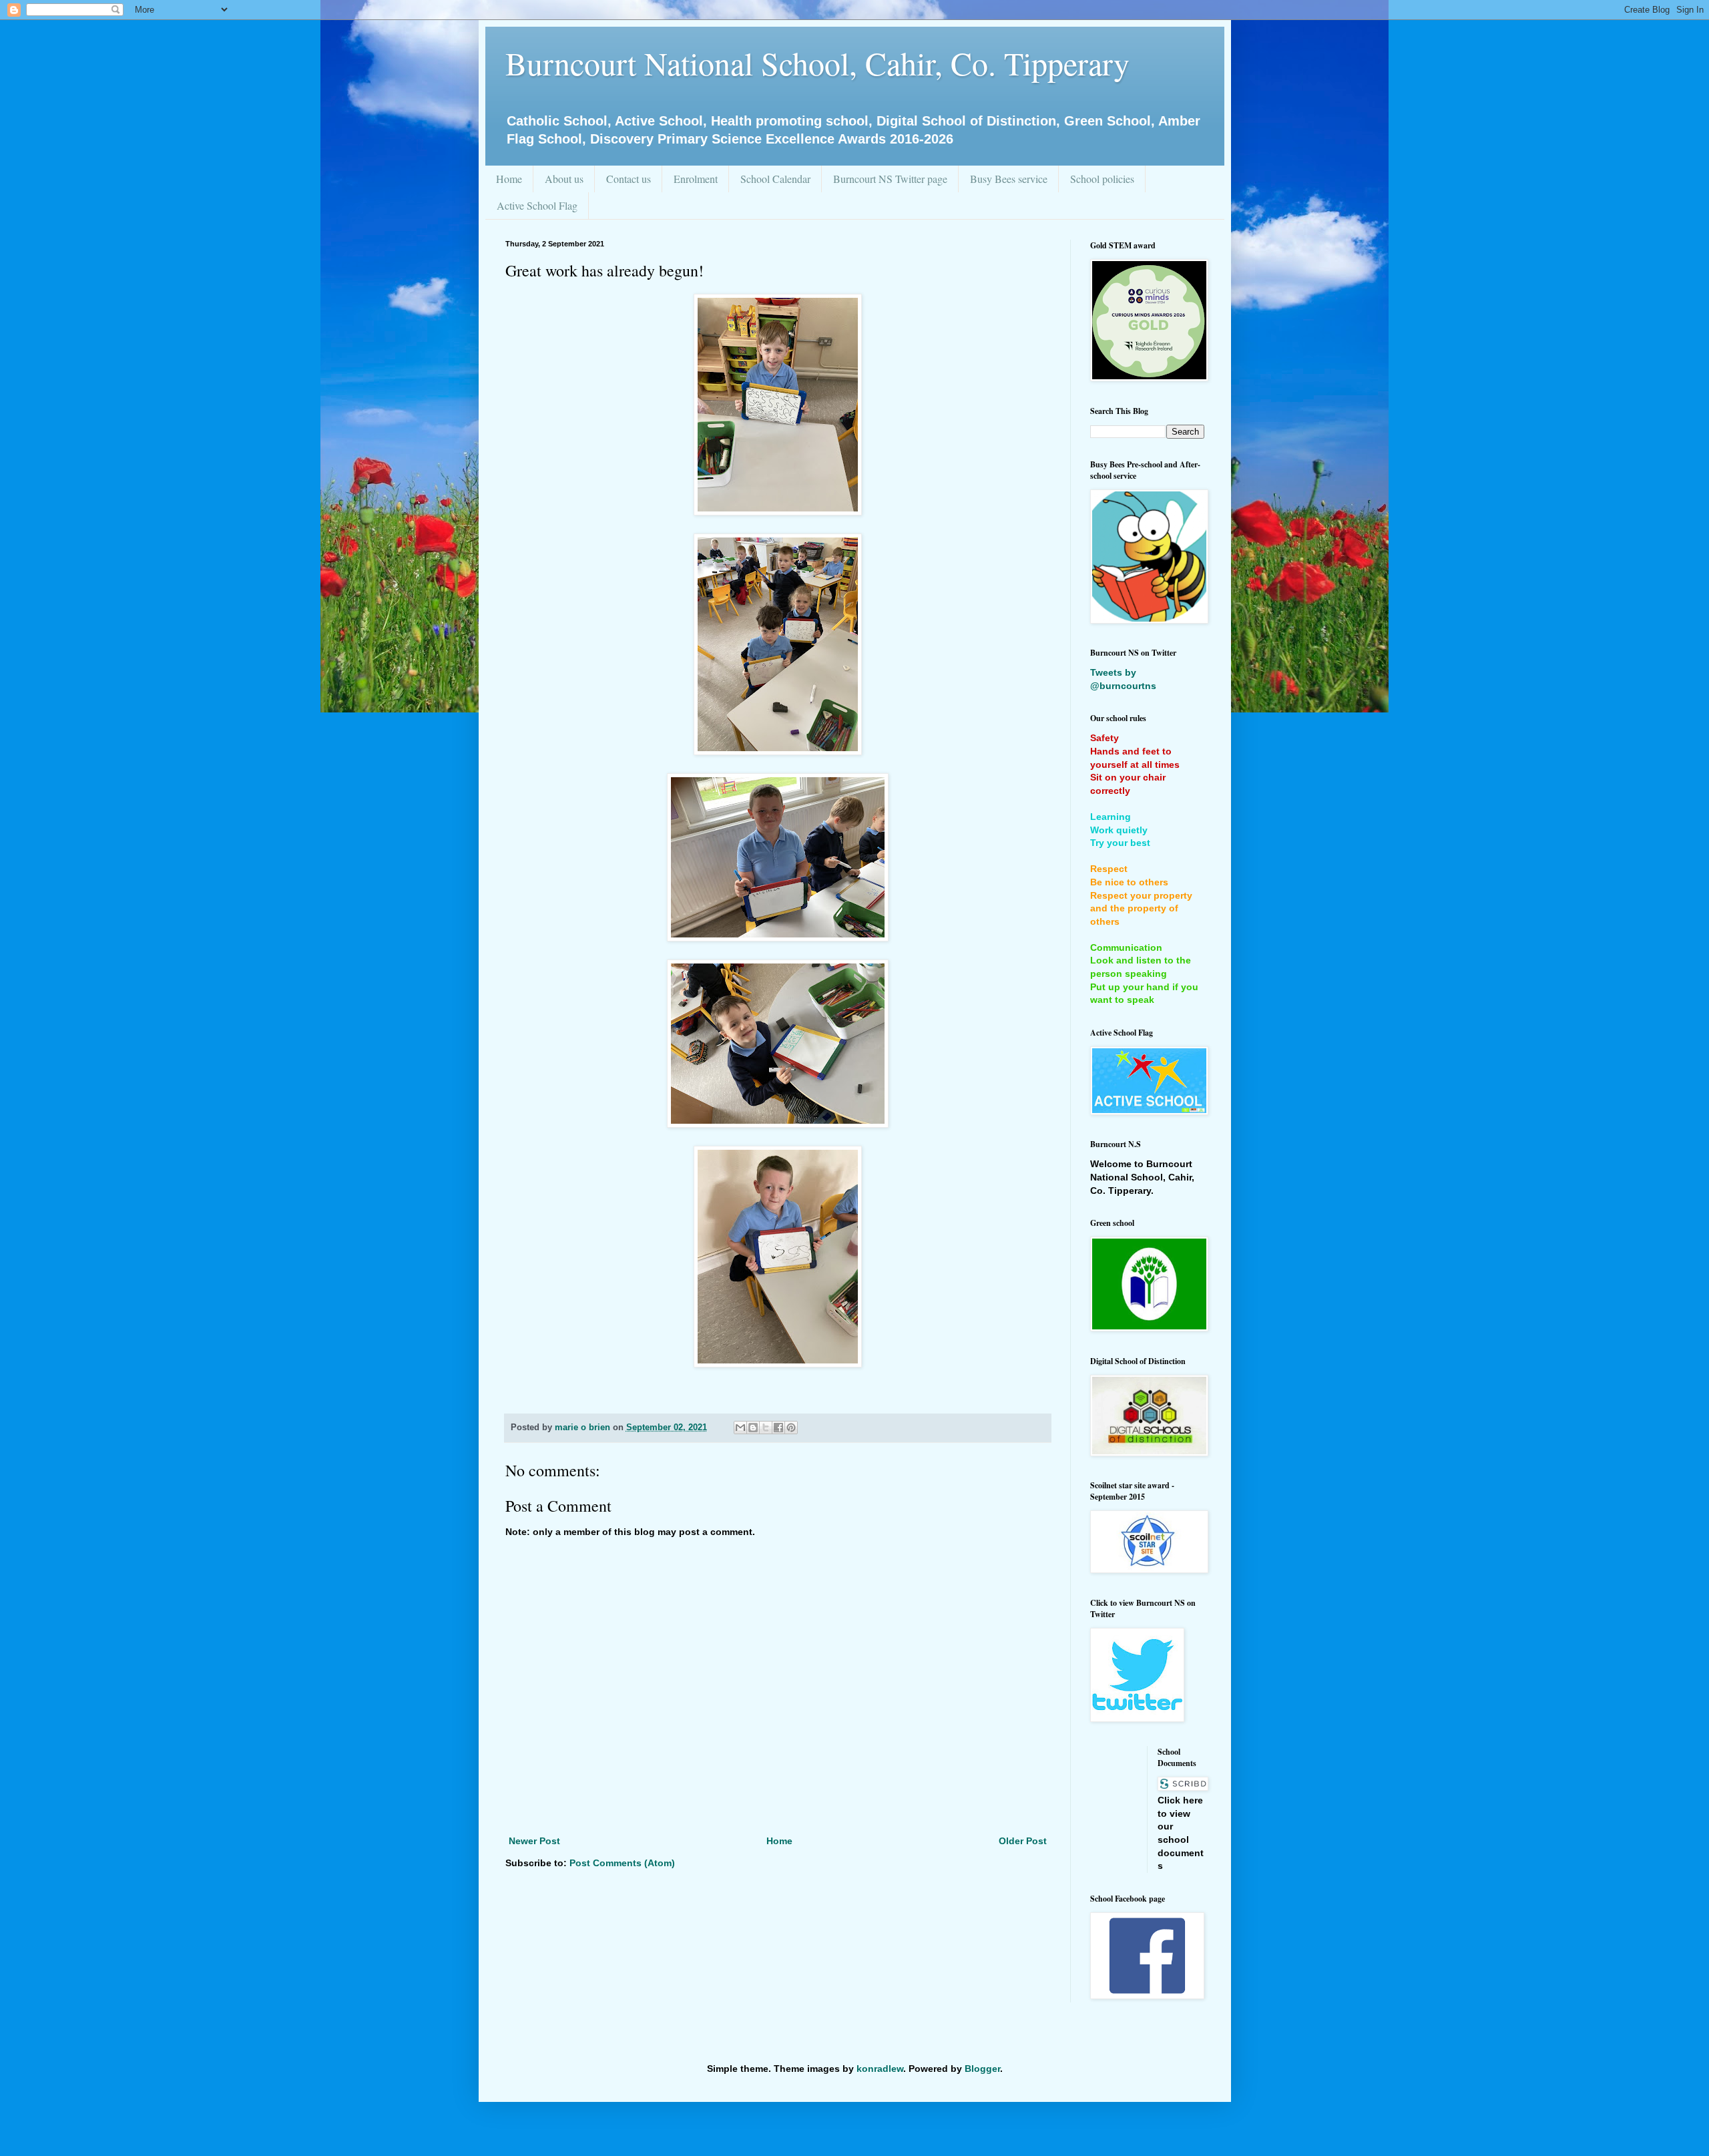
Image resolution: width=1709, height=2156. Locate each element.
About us (564, 179)
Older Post (1023, 1841)
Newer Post (534, 1841)
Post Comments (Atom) (622, 1863)
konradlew (880, 2069)
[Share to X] (766, 1428)
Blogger (982, 2069)
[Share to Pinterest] (791, 1428)
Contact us (629, 179)
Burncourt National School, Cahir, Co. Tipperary (817, 63)
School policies (1102, 179)
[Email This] (740, 1428)
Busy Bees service (1009, 179)
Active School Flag (537, 205)
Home (509, 179)
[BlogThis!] (753, 1428)
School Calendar (775, 179)
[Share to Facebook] (778, 1428)
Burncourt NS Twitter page (890, 179)
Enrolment (696, 179)
